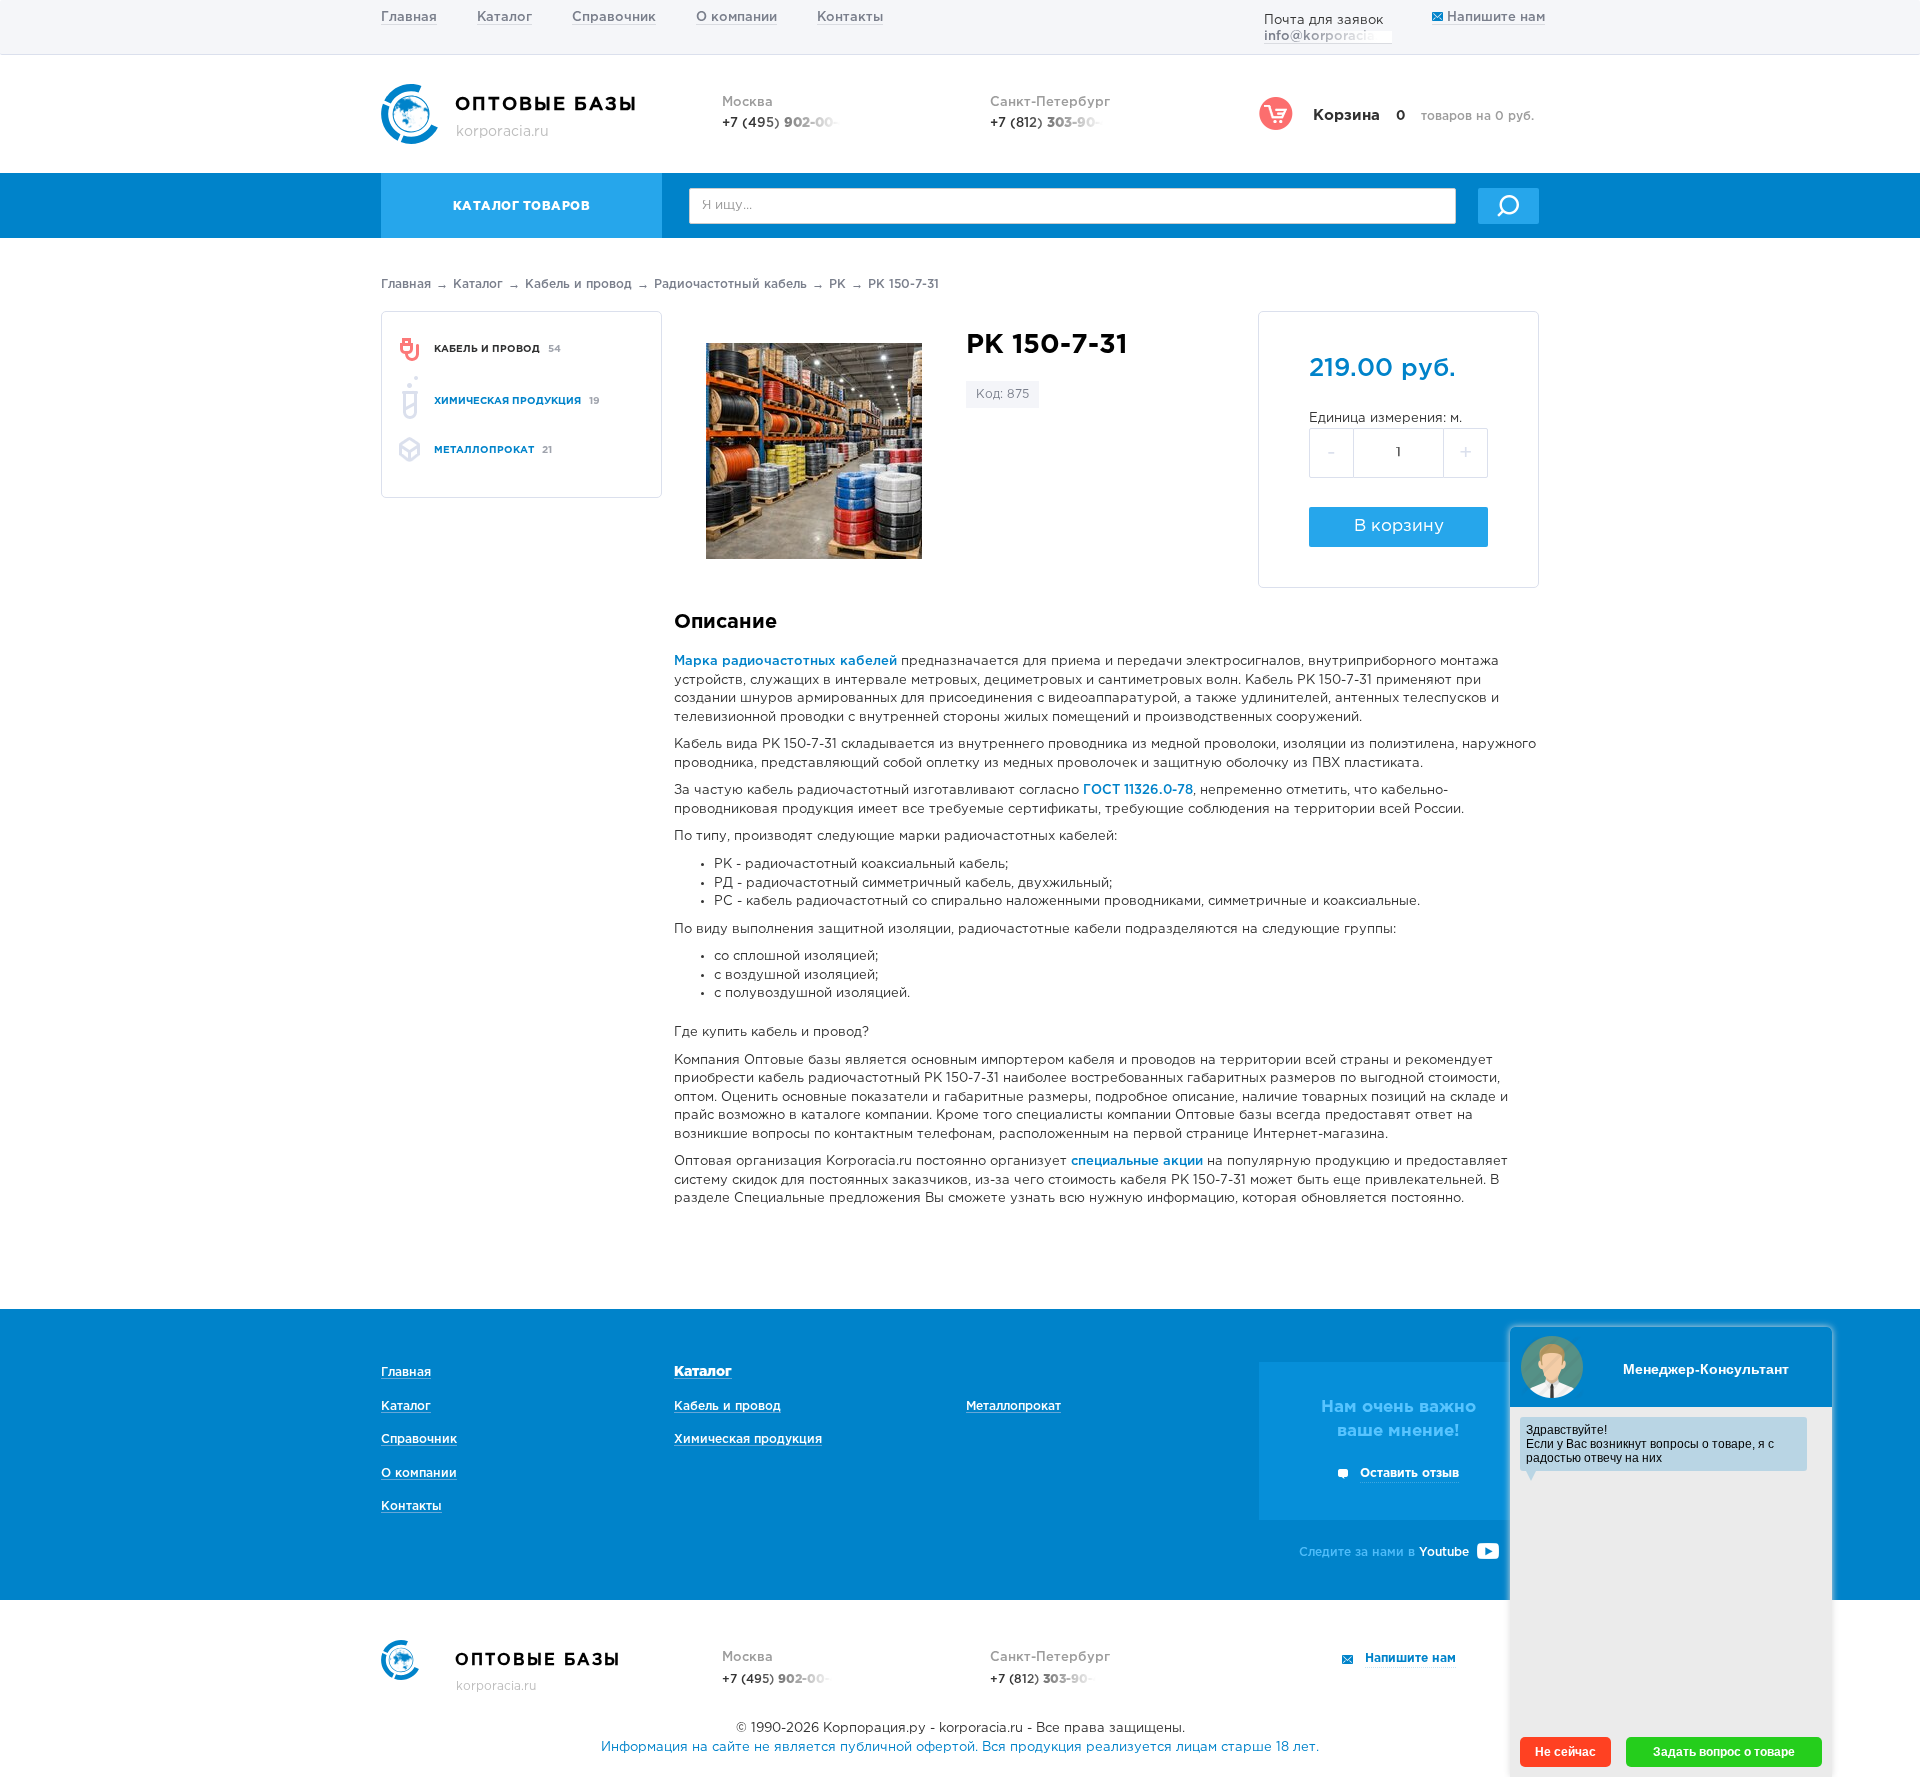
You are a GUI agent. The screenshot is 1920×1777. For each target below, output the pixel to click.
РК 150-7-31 (903, 284)
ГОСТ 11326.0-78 (1138, 790)
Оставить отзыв (1409, 1473)
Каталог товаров (522, 206)
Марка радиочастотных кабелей (785, 661)
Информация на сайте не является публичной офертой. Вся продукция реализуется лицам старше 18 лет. (960, 1747)
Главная (409, 17)
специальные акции (1137, 1161)
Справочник (614, 17)
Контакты (850, 17)
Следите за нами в (1384, 1552)
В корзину (1399, 526)
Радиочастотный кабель (730, 284)
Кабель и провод (578, 284)
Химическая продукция (748, 1439)
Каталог (504, 17)
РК (837, 284)
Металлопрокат (1013, 1406)
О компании (736, 17)
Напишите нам (1494, 17)
